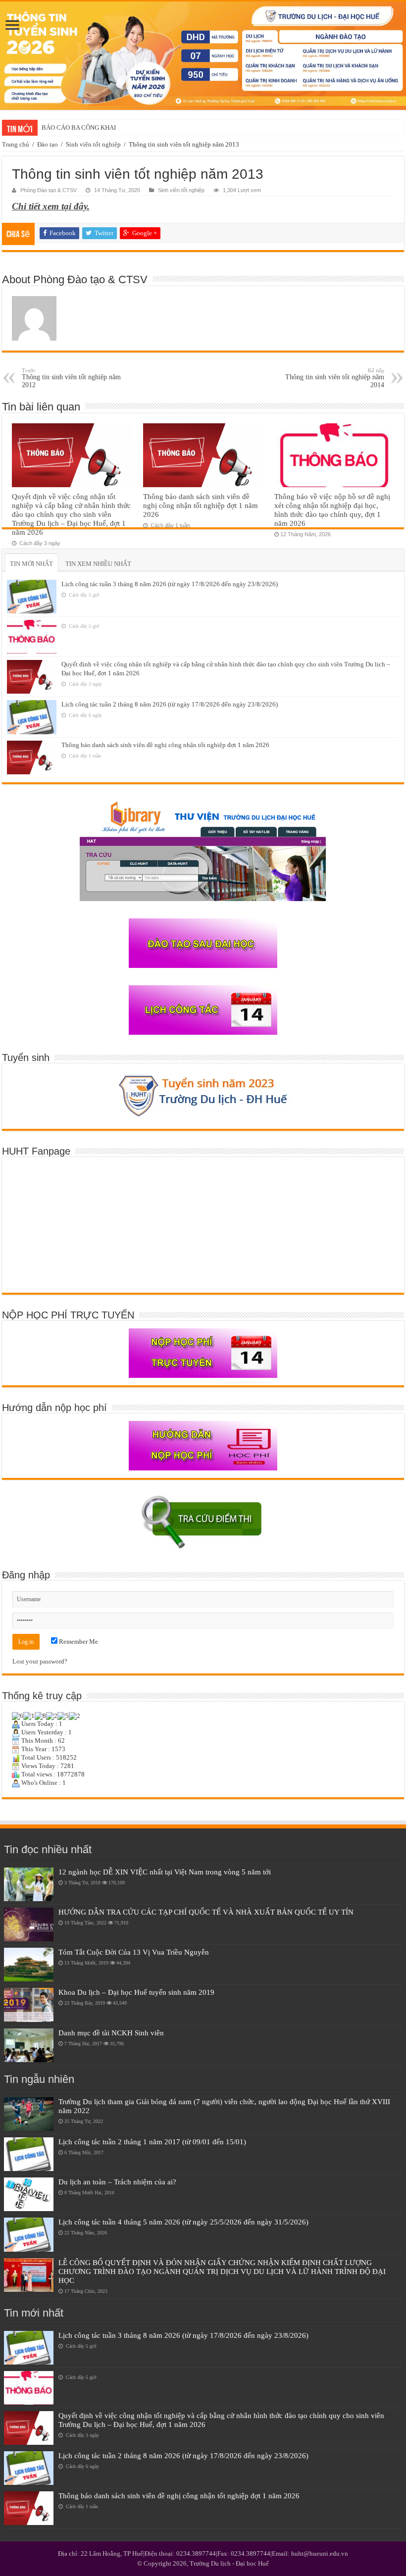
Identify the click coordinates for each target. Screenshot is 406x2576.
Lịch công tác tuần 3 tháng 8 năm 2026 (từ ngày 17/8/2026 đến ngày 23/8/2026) (170, 584)
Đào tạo (48, 144)
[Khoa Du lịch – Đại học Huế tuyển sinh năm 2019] (29, 2005)
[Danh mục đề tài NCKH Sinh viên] (29, 2045)
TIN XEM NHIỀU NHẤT (98, 564)
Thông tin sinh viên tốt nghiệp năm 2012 (71, 378)
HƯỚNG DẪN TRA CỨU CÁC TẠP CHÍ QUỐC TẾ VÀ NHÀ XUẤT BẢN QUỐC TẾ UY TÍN (206, 1912)
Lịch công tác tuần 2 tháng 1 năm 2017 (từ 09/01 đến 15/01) (152, 2142)
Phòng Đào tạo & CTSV (49, 190)
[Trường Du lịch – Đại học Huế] (203, 56)
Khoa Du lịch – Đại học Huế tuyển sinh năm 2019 (136, 1992)
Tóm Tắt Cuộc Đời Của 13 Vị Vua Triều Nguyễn (134, 1952)
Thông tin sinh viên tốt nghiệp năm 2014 (335, 378)
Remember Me (78, 1642)
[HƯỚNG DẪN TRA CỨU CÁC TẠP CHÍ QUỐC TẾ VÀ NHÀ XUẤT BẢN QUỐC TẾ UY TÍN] (29, 1924)
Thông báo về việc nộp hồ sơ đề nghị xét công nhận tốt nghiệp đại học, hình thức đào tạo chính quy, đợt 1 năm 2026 (332, 510)
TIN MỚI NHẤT (31, 564)
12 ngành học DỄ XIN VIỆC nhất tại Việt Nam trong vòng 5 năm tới (165, 1872)
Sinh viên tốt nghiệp (93, 144)
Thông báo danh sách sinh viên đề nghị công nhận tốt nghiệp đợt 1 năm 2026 (201, 505)
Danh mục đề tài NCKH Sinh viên (111, 2033)
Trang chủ (16, 144)
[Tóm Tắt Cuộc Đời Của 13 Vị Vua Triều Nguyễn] (29, 1965)
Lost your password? (40, 1661)
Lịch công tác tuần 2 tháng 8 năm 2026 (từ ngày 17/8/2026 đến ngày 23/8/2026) (170, 704)
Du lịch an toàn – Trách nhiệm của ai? (117, 2182)
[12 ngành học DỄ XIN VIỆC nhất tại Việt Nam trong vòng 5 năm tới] (29, 1884)
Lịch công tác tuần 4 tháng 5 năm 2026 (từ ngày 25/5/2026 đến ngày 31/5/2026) (183, 2222)
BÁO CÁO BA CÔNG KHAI (79, 127)
